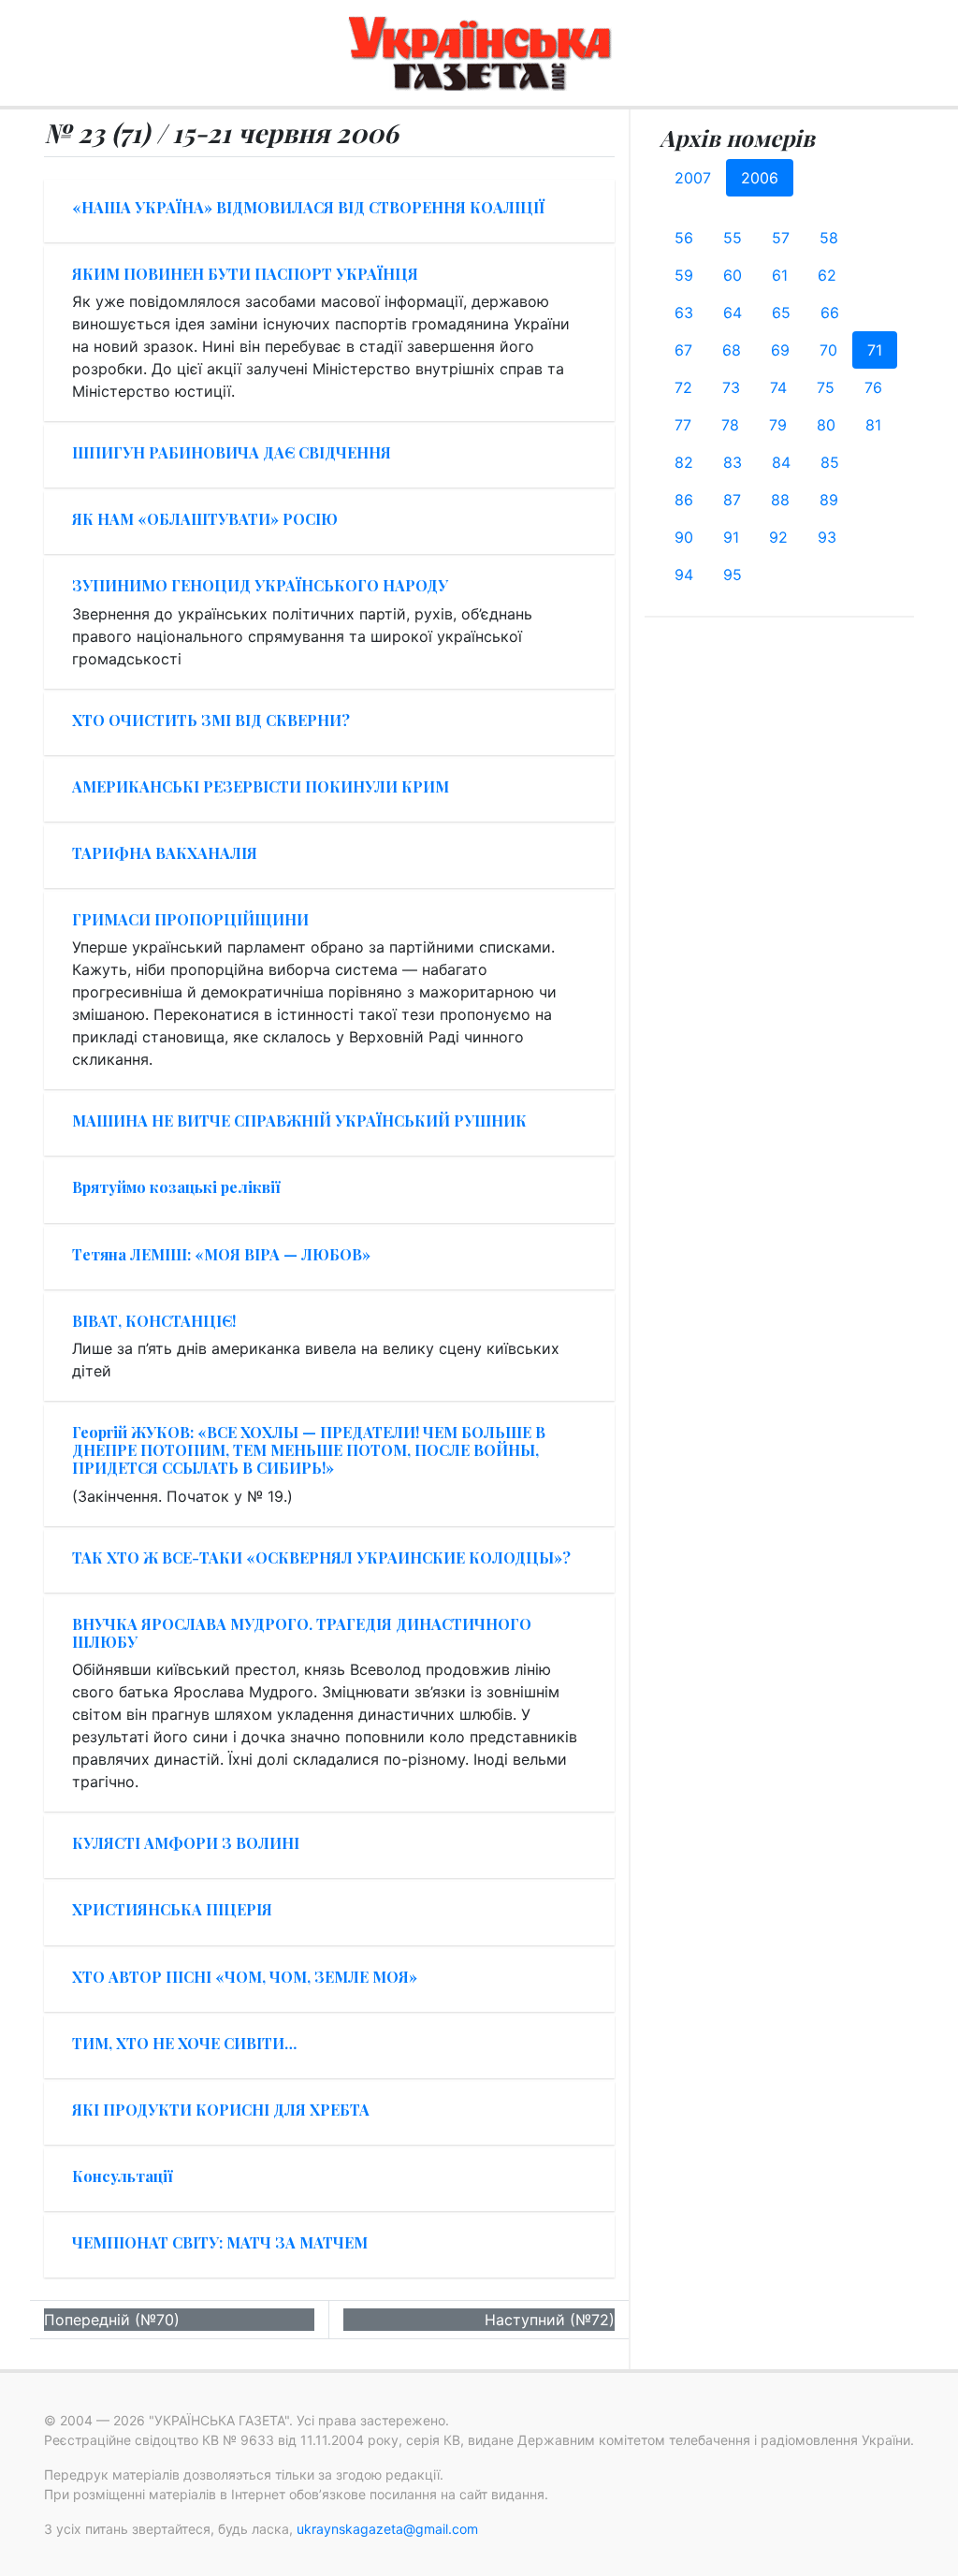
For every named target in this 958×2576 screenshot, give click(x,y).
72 (683, 387)
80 (826, 425)
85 (830, 462)
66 (830, 313)
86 (684, 500)
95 (733, 575)
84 (781, 462)
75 (826, 387)
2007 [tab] (693, 178)
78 (730, 425)
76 (873, 387)
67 (683, 350)
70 (828, 350)
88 (780, 500)
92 (778, 537)
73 (731, 387)
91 (731, 537)
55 (733, 238)
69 (780, 350)
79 (778, 425)
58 (829, 238)
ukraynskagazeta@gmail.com (387, 2529)
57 (781, 238)
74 (778, 387)
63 (684, 313)
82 (684, 462)
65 (781, 313)
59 (684, 275)
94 (684, 575)
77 (683, 425)
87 (732, 500)
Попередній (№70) (112, 2320)
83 (733, 462)
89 (829, 500)
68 (732, 350)
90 (684, 537)
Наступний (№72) (550, 2320)
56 (684, 238)
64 (733, 313)
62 (827, 275)
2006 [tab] (760, 178)
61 (780, 275)
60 (733, 275)
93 (827, 537)
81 (873, 425)
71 (875, 350)
